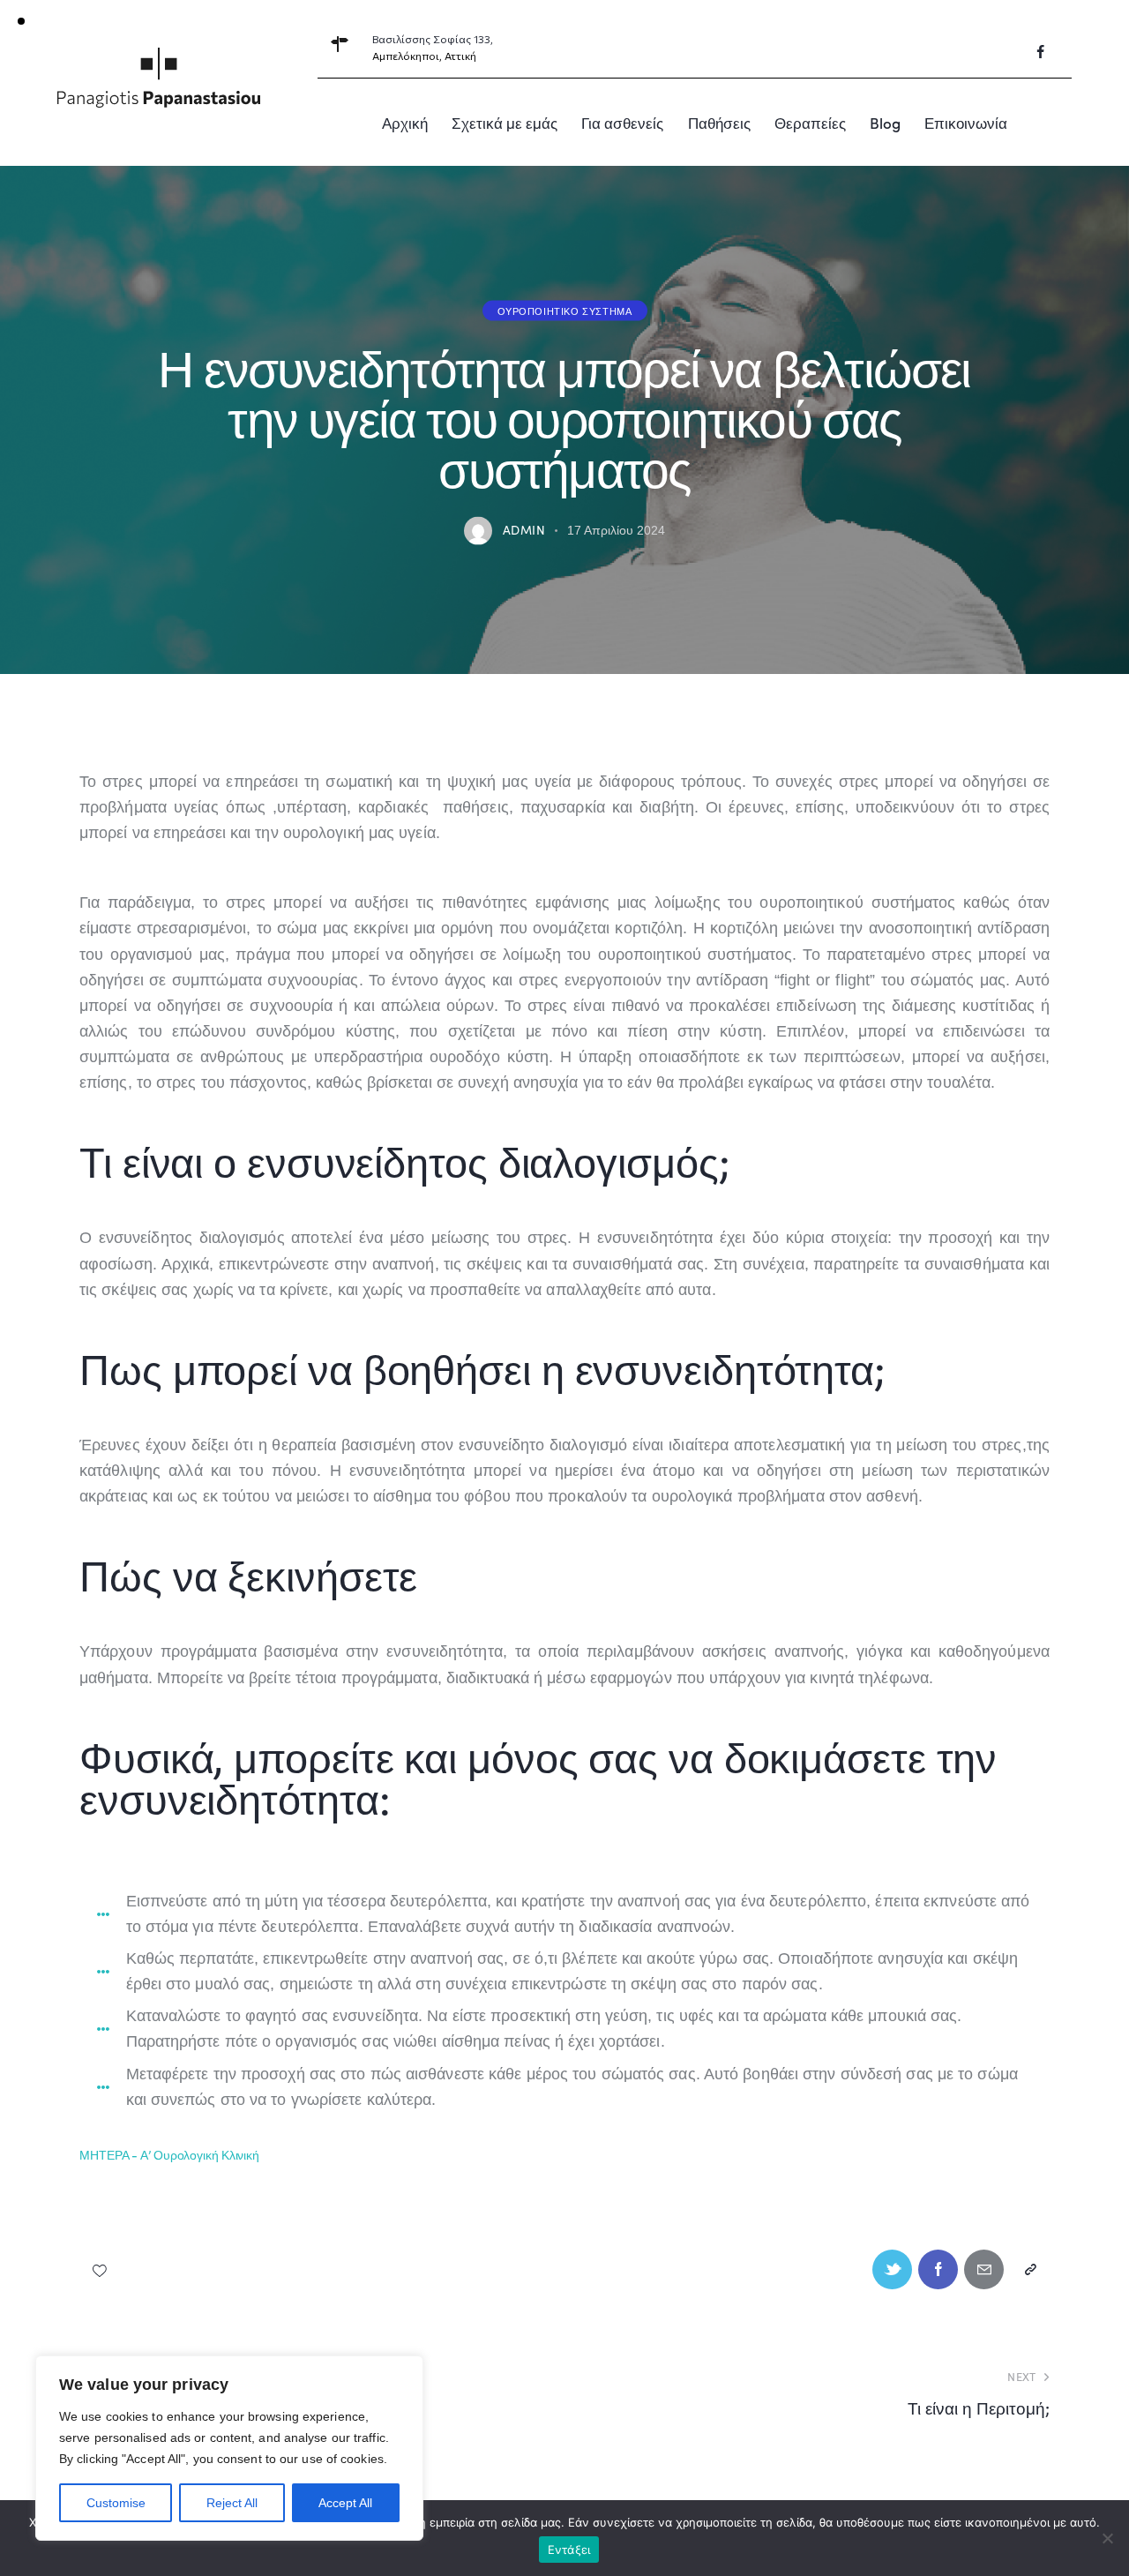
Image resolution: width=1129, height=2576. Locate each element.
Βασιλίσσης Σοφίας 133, (433, 39)
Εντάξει (569, 2550)
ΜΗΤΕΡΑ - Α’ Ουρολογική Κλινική (169, 2154)
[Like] (101, 2269)
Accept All (345, 2503)
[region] (229, 2448)
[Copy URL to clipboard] (1030, 2269)
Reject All (232, 2503)
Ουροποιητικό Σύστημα (565, 310)
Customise (116, 2503)
